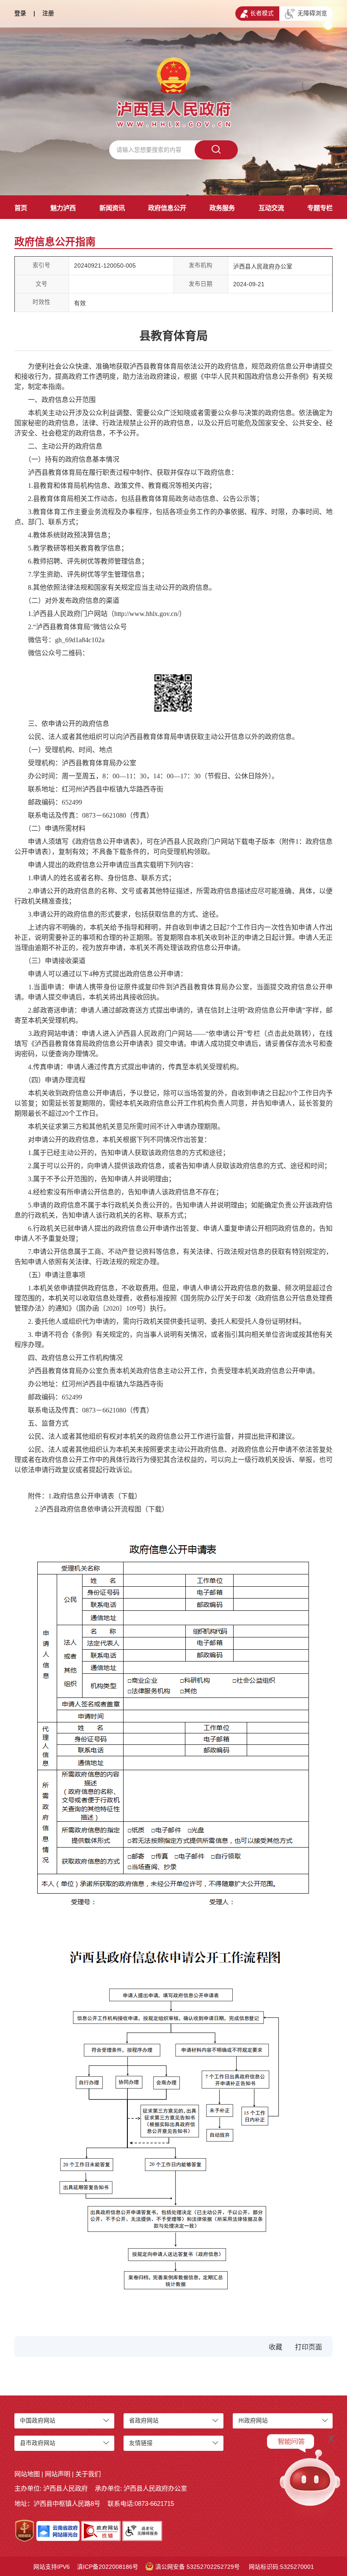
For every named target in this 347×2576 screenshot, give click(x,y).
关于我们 (88, 2474)
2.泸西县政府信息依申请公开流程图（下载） (102, 1509)
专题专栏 (320, 208)
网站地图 (27, 2474)
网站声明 (58, 2474)
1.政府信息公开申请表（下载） (95, 1496)
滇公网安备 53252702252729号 (198, 2567)
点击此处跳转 (288, 1033)
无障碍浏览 (312, 13)
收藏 (275, 2347)
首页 (21, 208)
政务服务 (222, 208)
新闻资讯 (112, 208)
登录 (20, 13)
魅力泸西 (63, 208)
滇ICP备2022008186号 (108, 2567)
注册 (48, 13)
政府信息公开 (167, 208)
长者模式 (262, 13)
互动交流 (271, 208)
